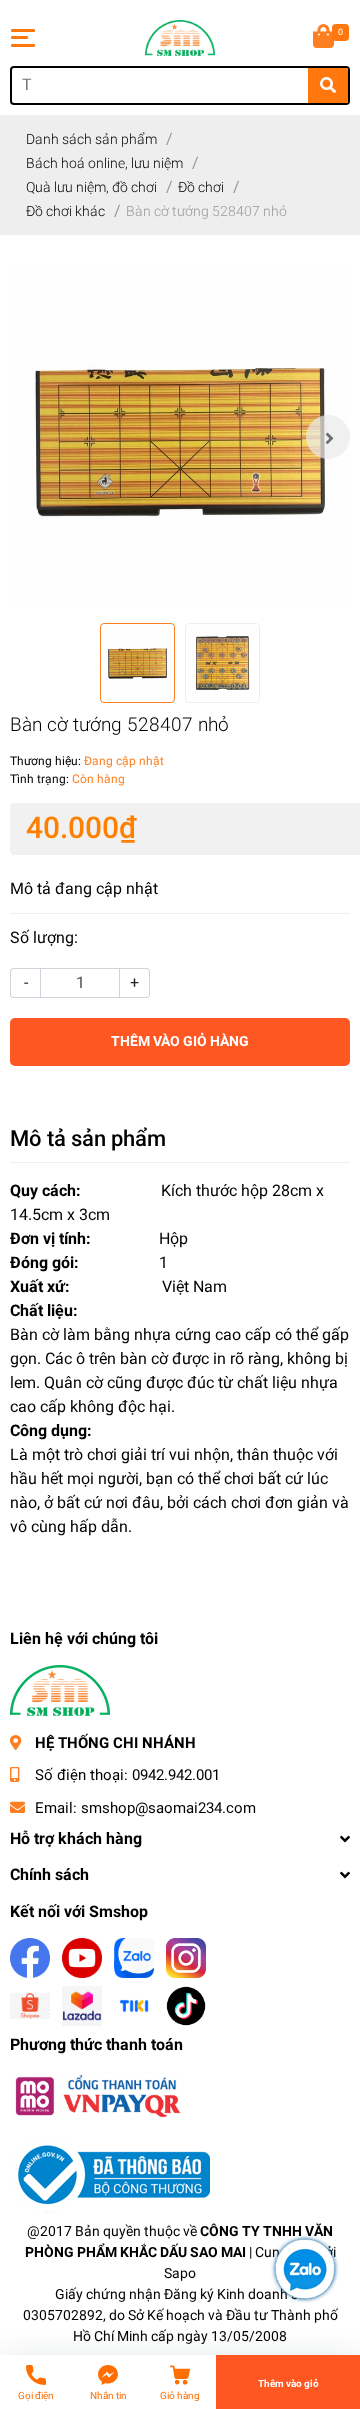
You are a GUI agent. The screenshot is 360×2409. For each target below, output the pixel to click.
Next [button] (328, 437)
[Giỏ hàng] (325, 38)
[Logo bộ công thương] (110, 2174)
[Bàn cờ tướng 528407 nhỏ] (180, 437)
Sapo (180, 2273)
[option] (180, 437)
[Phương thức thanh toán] (97, 2095)
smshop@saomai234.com (168, 1808)
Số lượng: (44, 937)
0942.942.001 (176, 1775)
